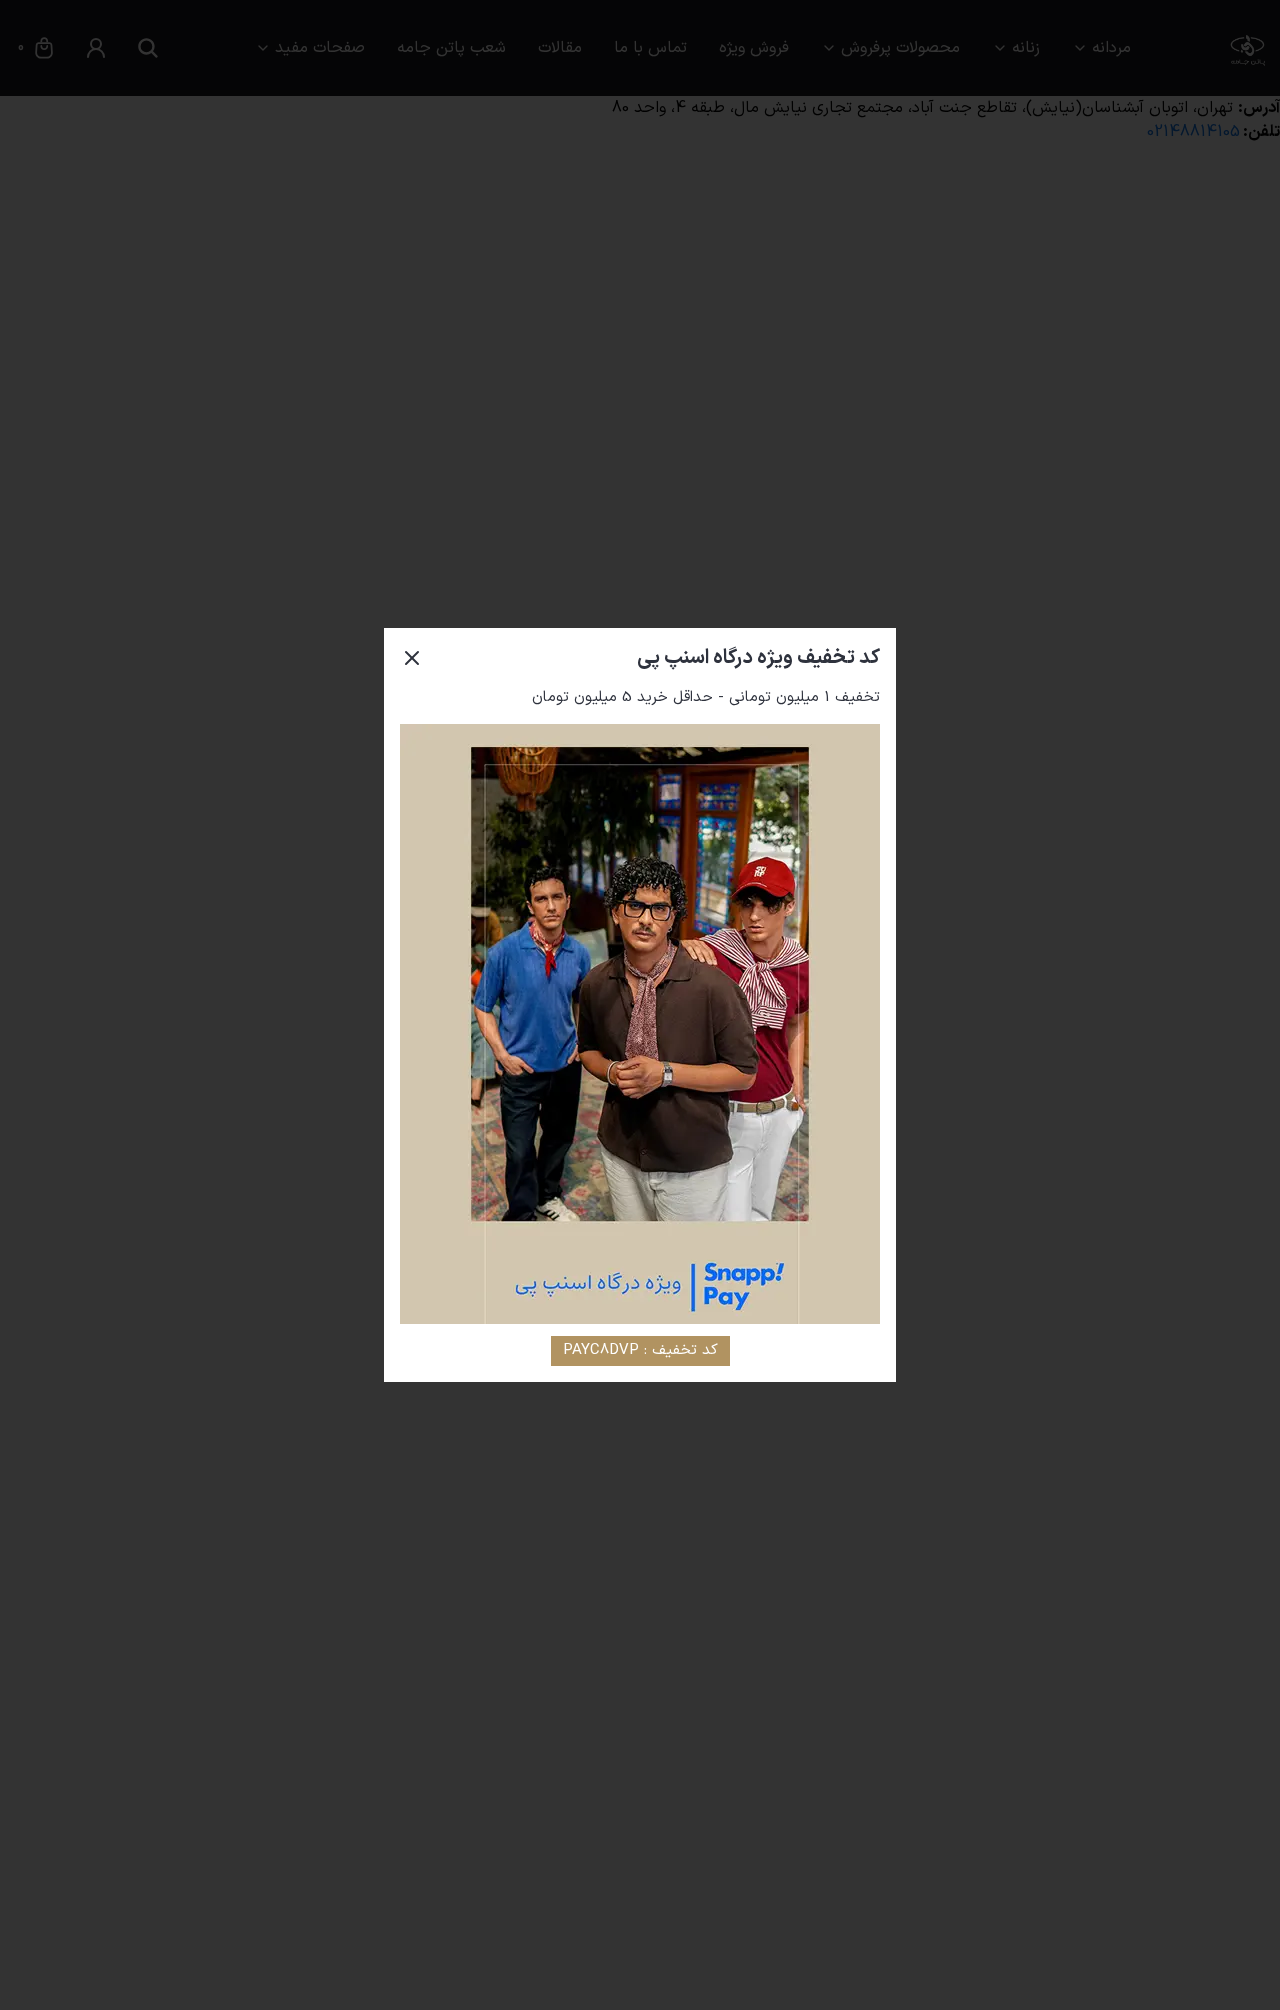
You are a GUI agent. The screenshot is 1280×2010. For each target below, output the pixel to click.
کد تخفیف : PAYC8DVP (640, 1350)
